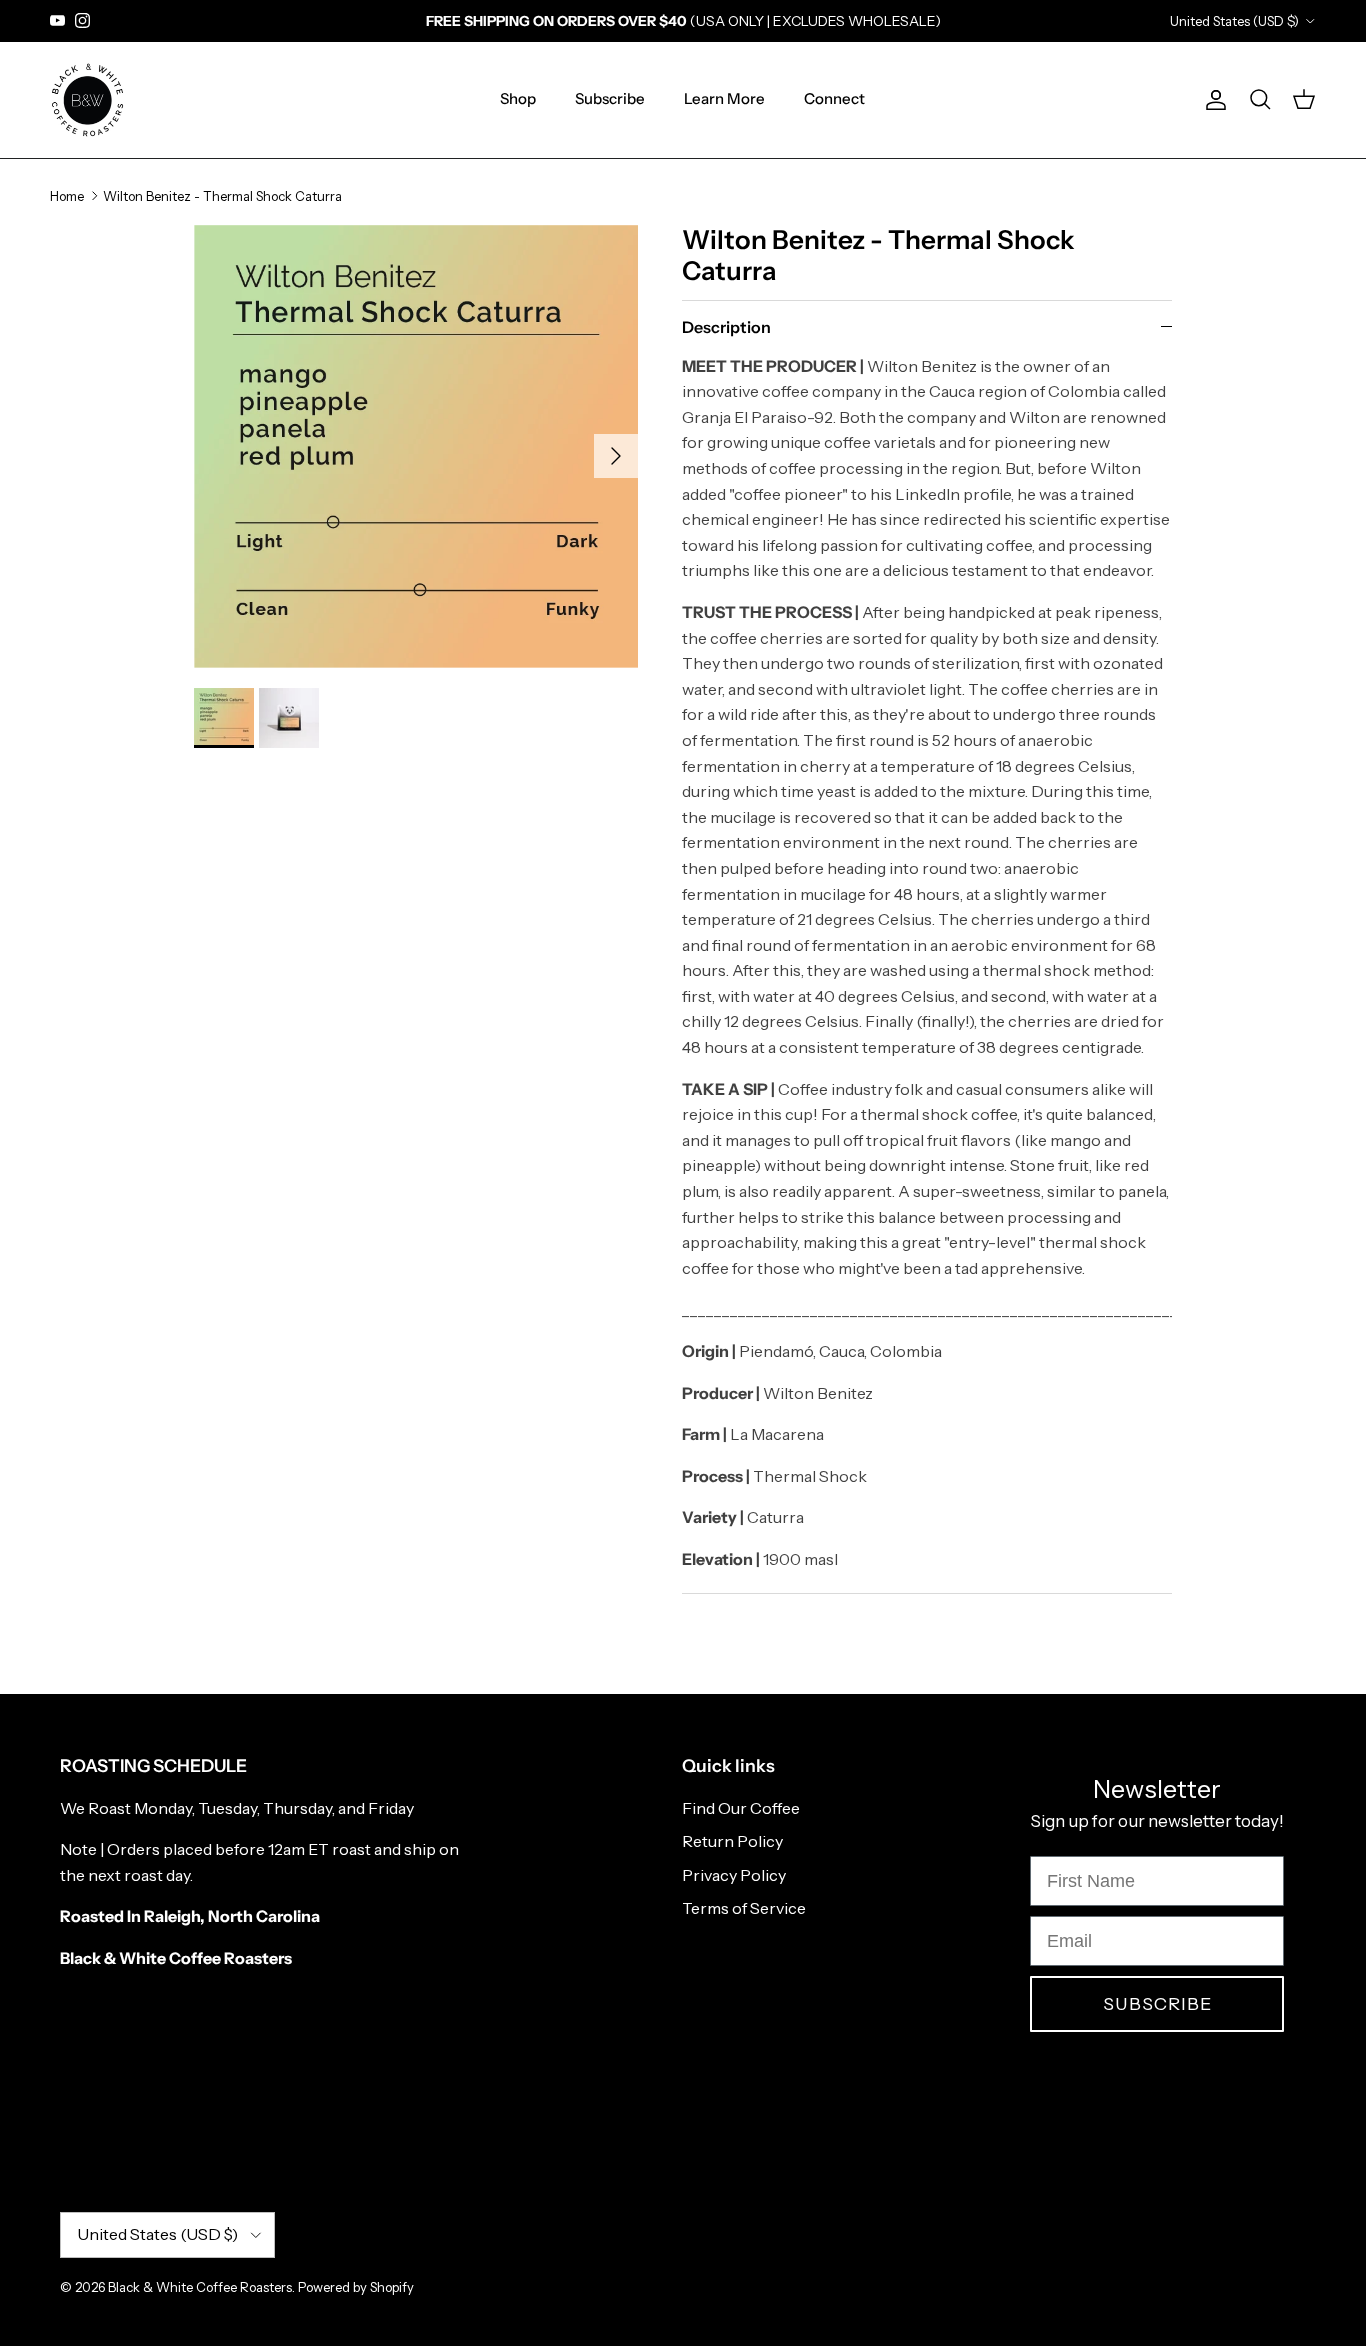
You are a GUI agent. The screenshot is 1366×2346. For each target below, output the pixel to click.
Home (67, 196)
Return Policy (732, 1841)
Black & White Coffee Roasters (200, 2287)
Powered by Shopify (356, 2287)
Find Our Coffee (741, 1808)
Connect (834, 98)
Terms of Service (744, 1908)
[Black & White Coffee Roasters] (87, 100)
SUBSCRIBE (1157, 2004)
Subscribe (610, 98)
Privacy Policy (734, 1875)
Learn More (724, 98)
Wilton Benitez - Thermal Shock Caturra (222, 196)
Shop (518, 98)
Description (726, 327)
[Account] (1212, 100)
